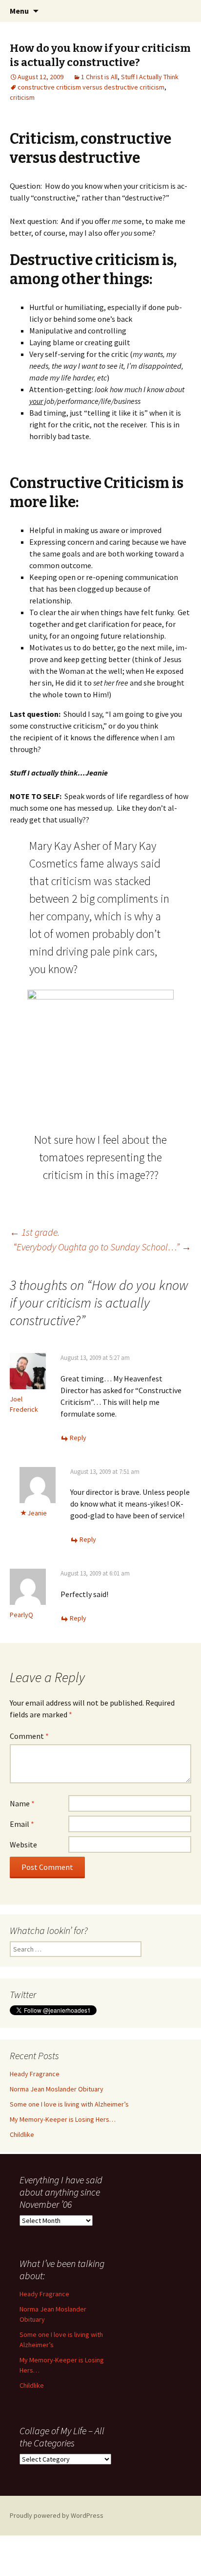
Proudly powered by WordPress (57, 2515)
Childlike (22, 2134)
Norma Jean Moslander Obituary (57, 2089)
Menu (19, 11)
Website (23, 1844)
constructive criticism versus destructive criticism (91, 87)
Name (22, 1803)
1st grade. (35, 1232)
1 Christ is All (99, 77)
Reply (78, 1438)
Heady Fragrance (35, 2074)
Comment (29, 1736)
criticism (22, 97)
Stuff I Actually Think (150, 77)
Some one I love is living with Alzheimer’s (69, 2104)
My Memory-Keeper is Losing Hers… (63, 2119)
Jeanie (37, 1513)
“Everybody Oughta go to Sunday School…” (102, 1247)
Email (22, 1824)
